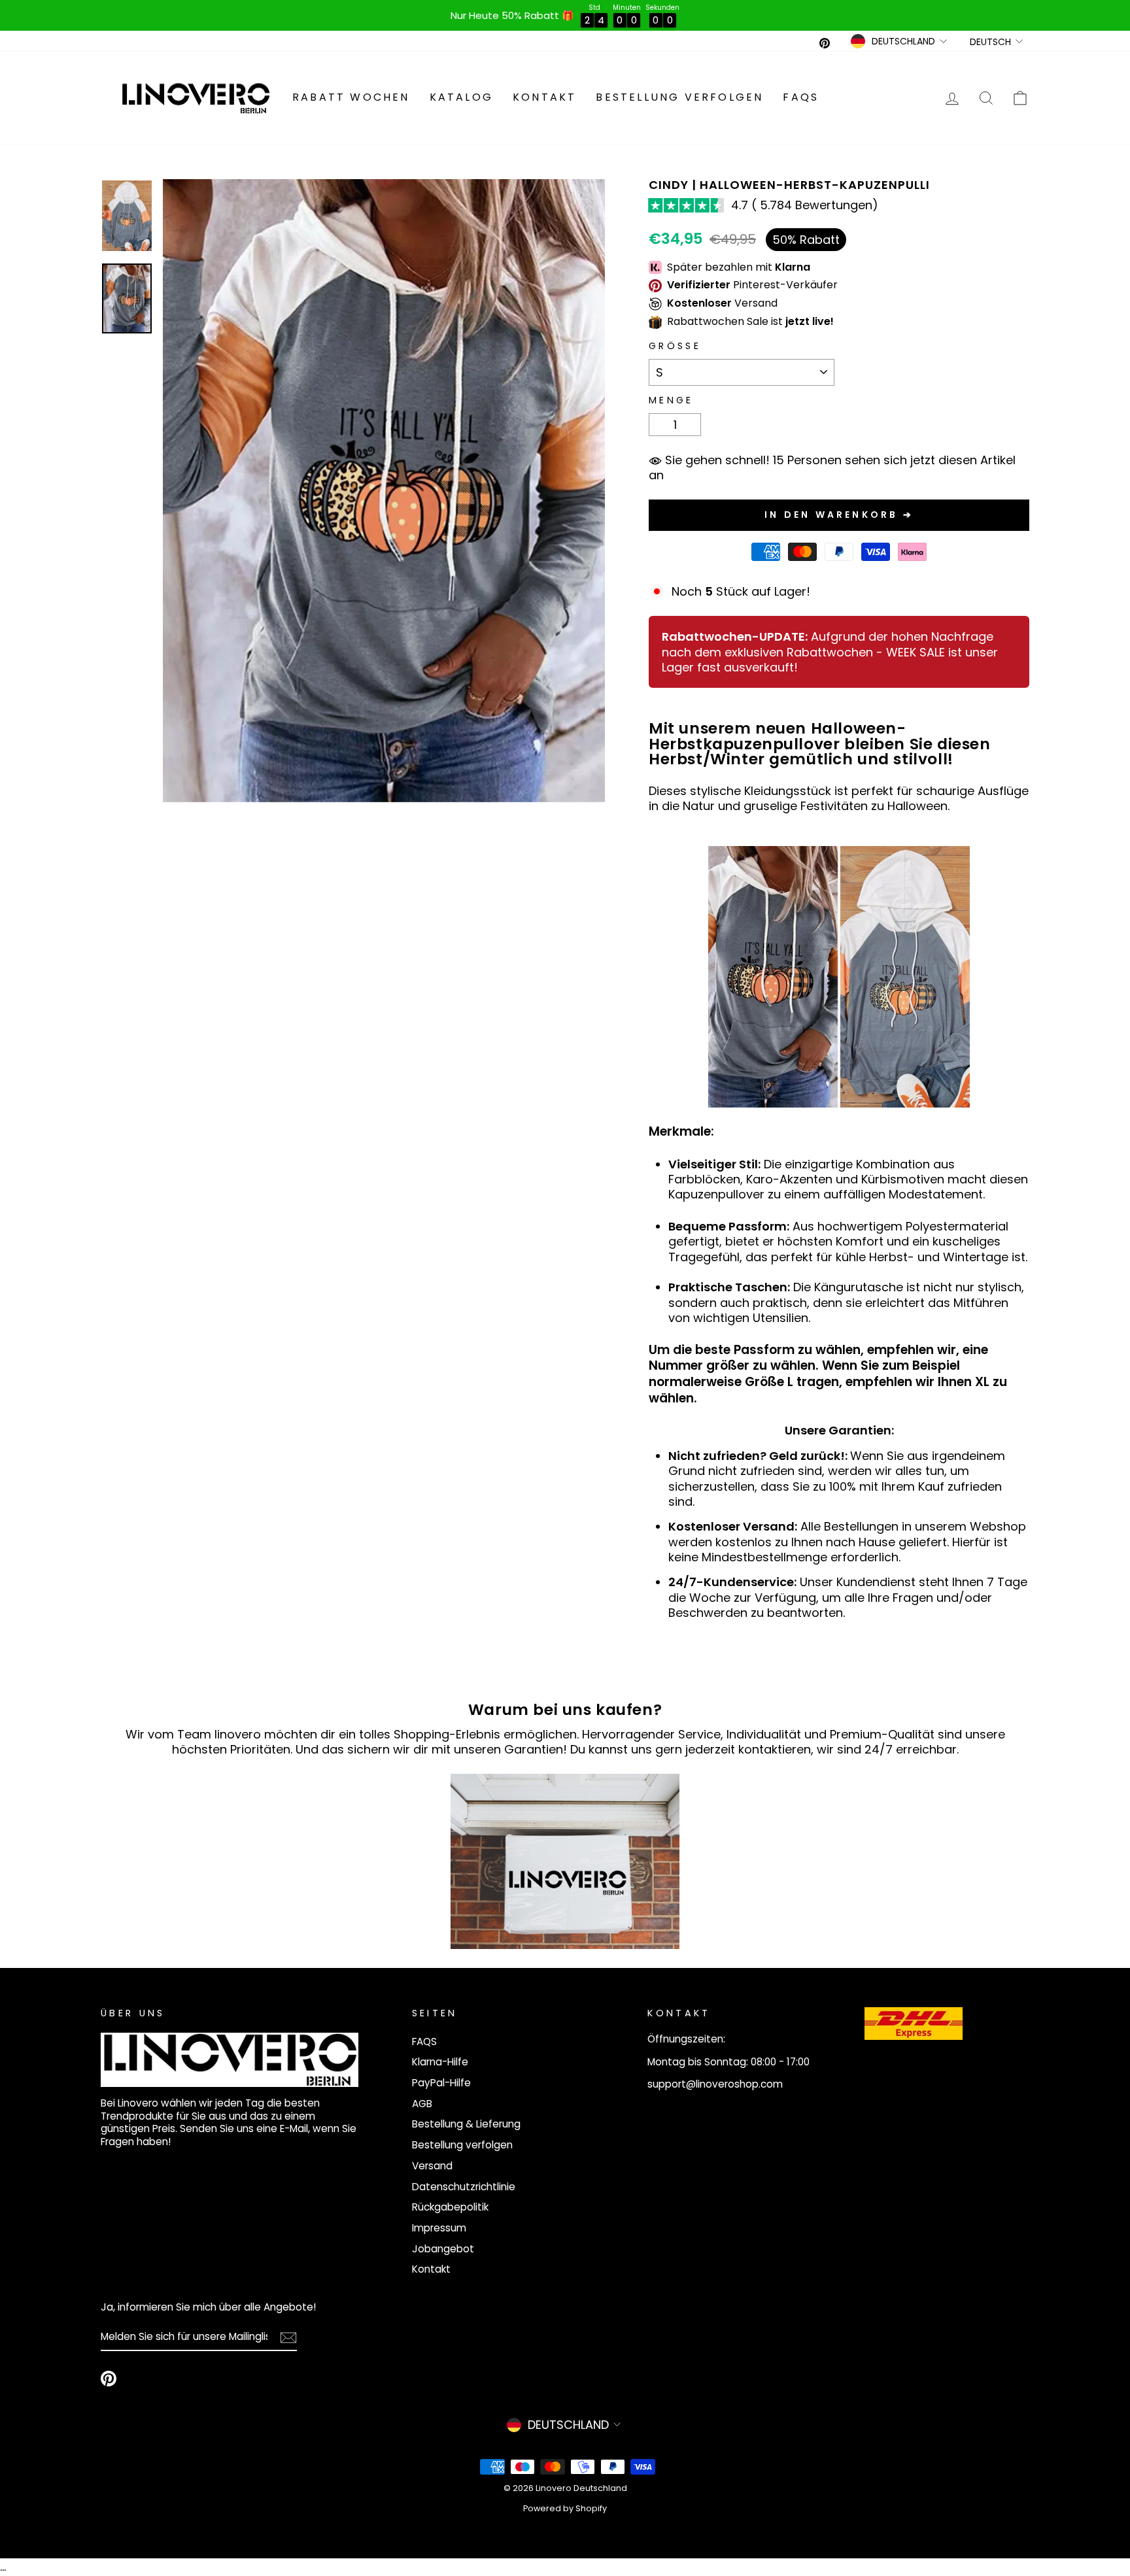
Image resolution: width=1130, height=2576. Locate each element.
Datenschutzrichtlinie (464, 2187)
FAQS (801, 97)
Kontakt (544, 97)
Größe (675, 346)
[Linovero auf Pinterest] (109, 2379)
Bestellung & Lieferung (466, 2124)
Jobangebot (443, 2249)
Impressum (439, 2228)
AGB (422, 2104)
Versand (432, 2166)
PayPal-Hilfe (441, 2083)
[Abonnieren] (288, 2337)
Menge (671, 400)
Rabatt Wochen (351, 97)
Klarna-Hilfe (440, 2062)
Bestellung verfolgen (679, 97)
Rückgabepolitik (450, 2207)
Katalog (461, 97)
